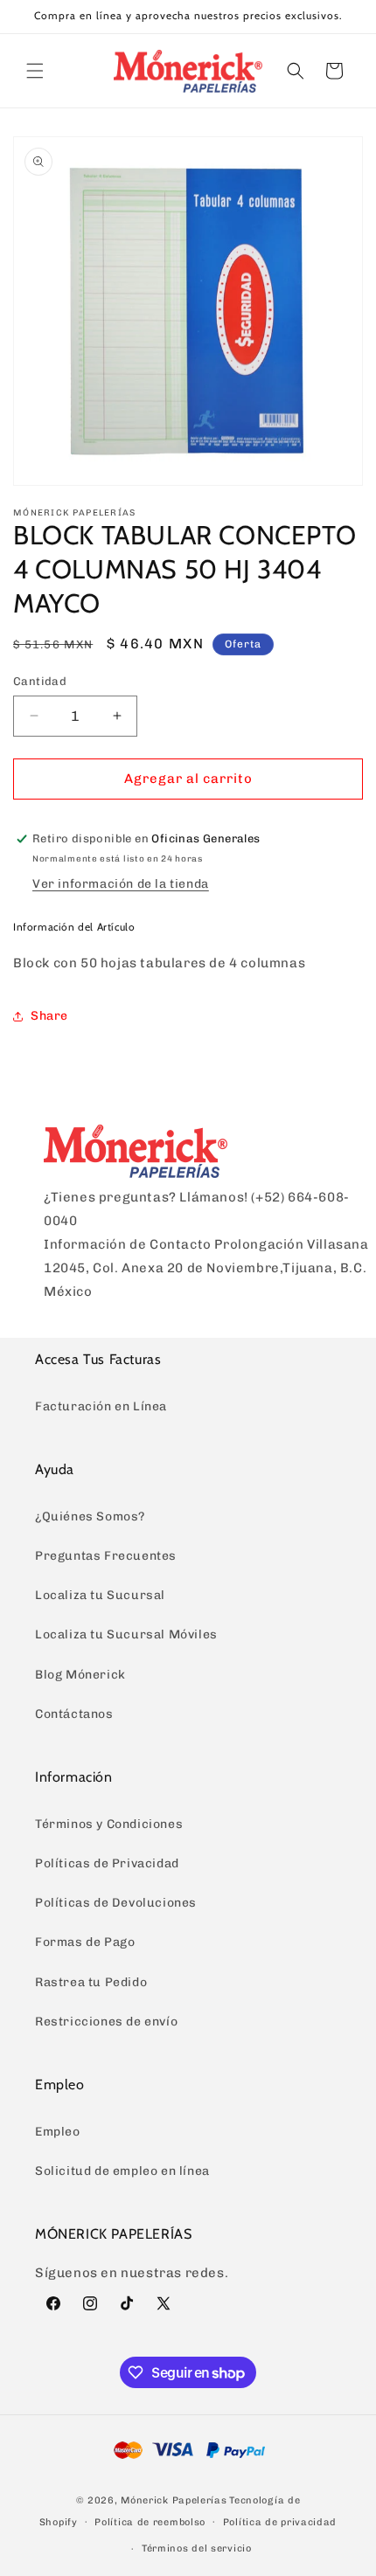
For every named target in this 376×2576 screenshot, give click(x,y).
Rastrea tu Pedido (91, 1982)
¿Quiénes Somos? (90, 1517)
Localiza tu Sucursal (100, 1595)
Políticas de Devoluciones (116, 1903)
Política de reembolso (150, 2522)
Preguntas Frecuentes (106, 1556)
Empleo (58, 2132)
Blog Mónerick (80, 1675)
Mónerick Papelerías (174, 2500)
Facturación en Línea (101, 1406)
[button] (35, 71)
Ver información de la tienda (121, 884)
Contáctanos (74, 1714)
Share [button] (49, 1016)
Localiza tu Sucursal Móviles (126, 1634)
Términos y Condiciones (109, 1824)
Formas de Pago (85, 1942)
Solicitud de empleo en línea (122, 2171)
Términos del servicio (197, 2548)
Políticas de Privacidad (107, 1863)
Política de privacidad (280, 2522)
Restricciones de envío (106, 2022)
